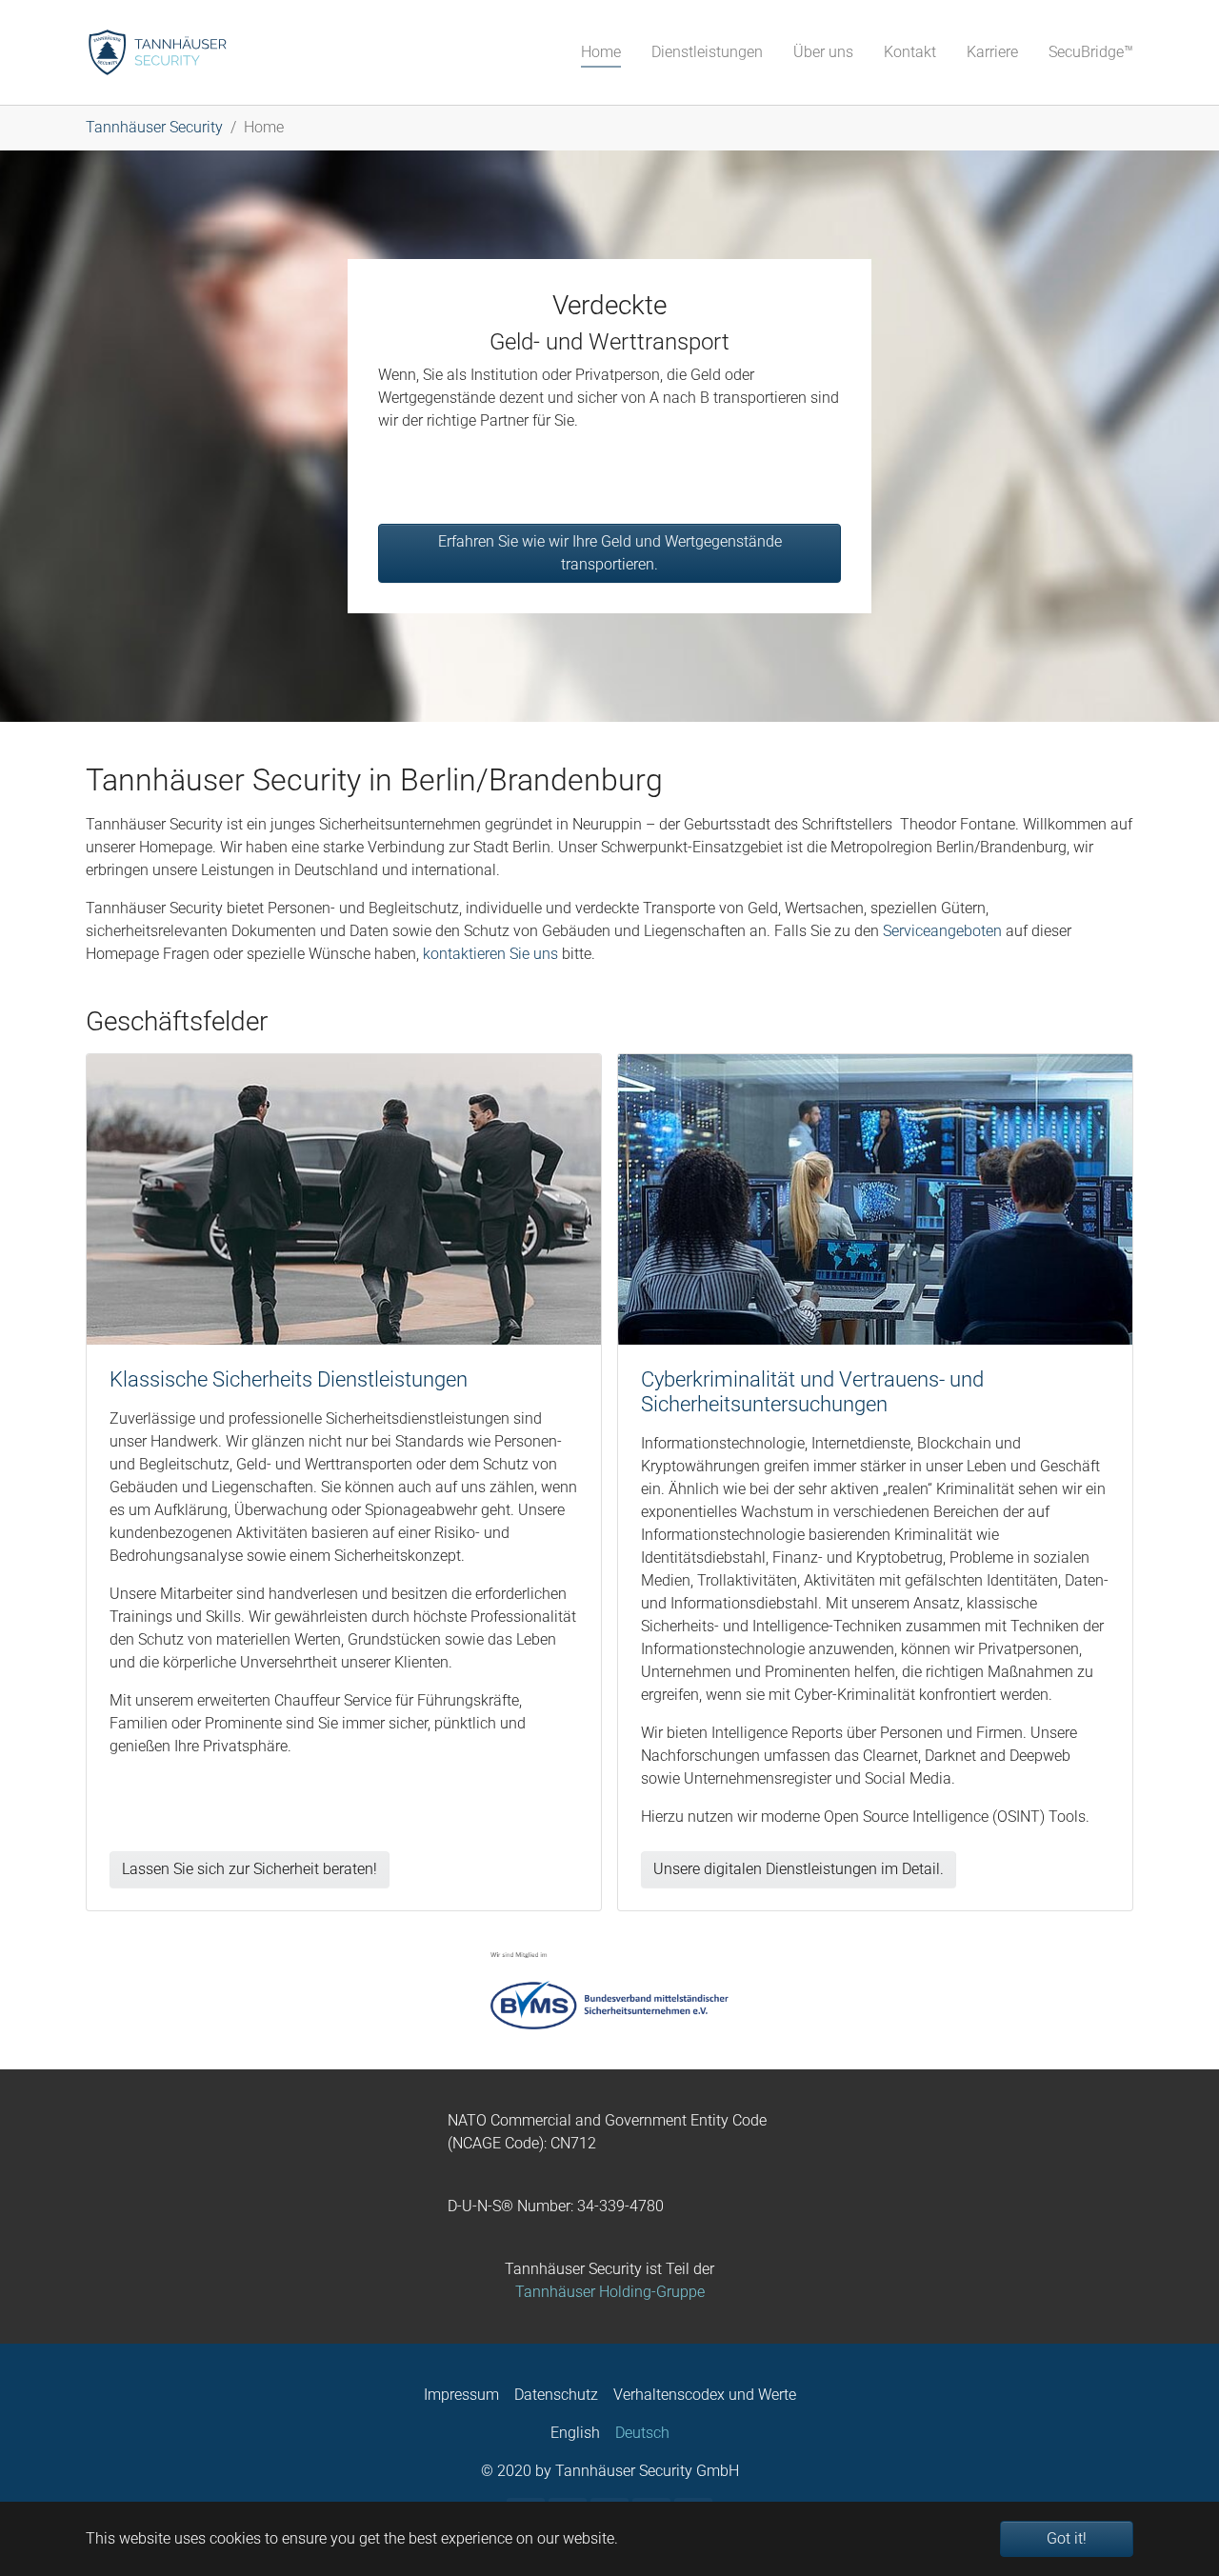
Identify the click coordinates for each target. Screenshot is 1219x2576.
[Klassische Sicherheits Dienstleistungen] (344, 1198)
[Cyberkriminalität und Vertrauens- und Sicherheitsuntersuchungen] (875, 1198)
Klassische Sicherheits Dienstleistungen (289, 1379)
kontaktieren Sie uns (490, 954)
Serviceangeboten (942, 931)
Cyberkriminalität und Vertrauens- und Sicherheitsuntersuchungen (812, 1392)
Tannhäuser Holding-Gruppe (610, 2292)
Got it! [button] (1067, 2538)
